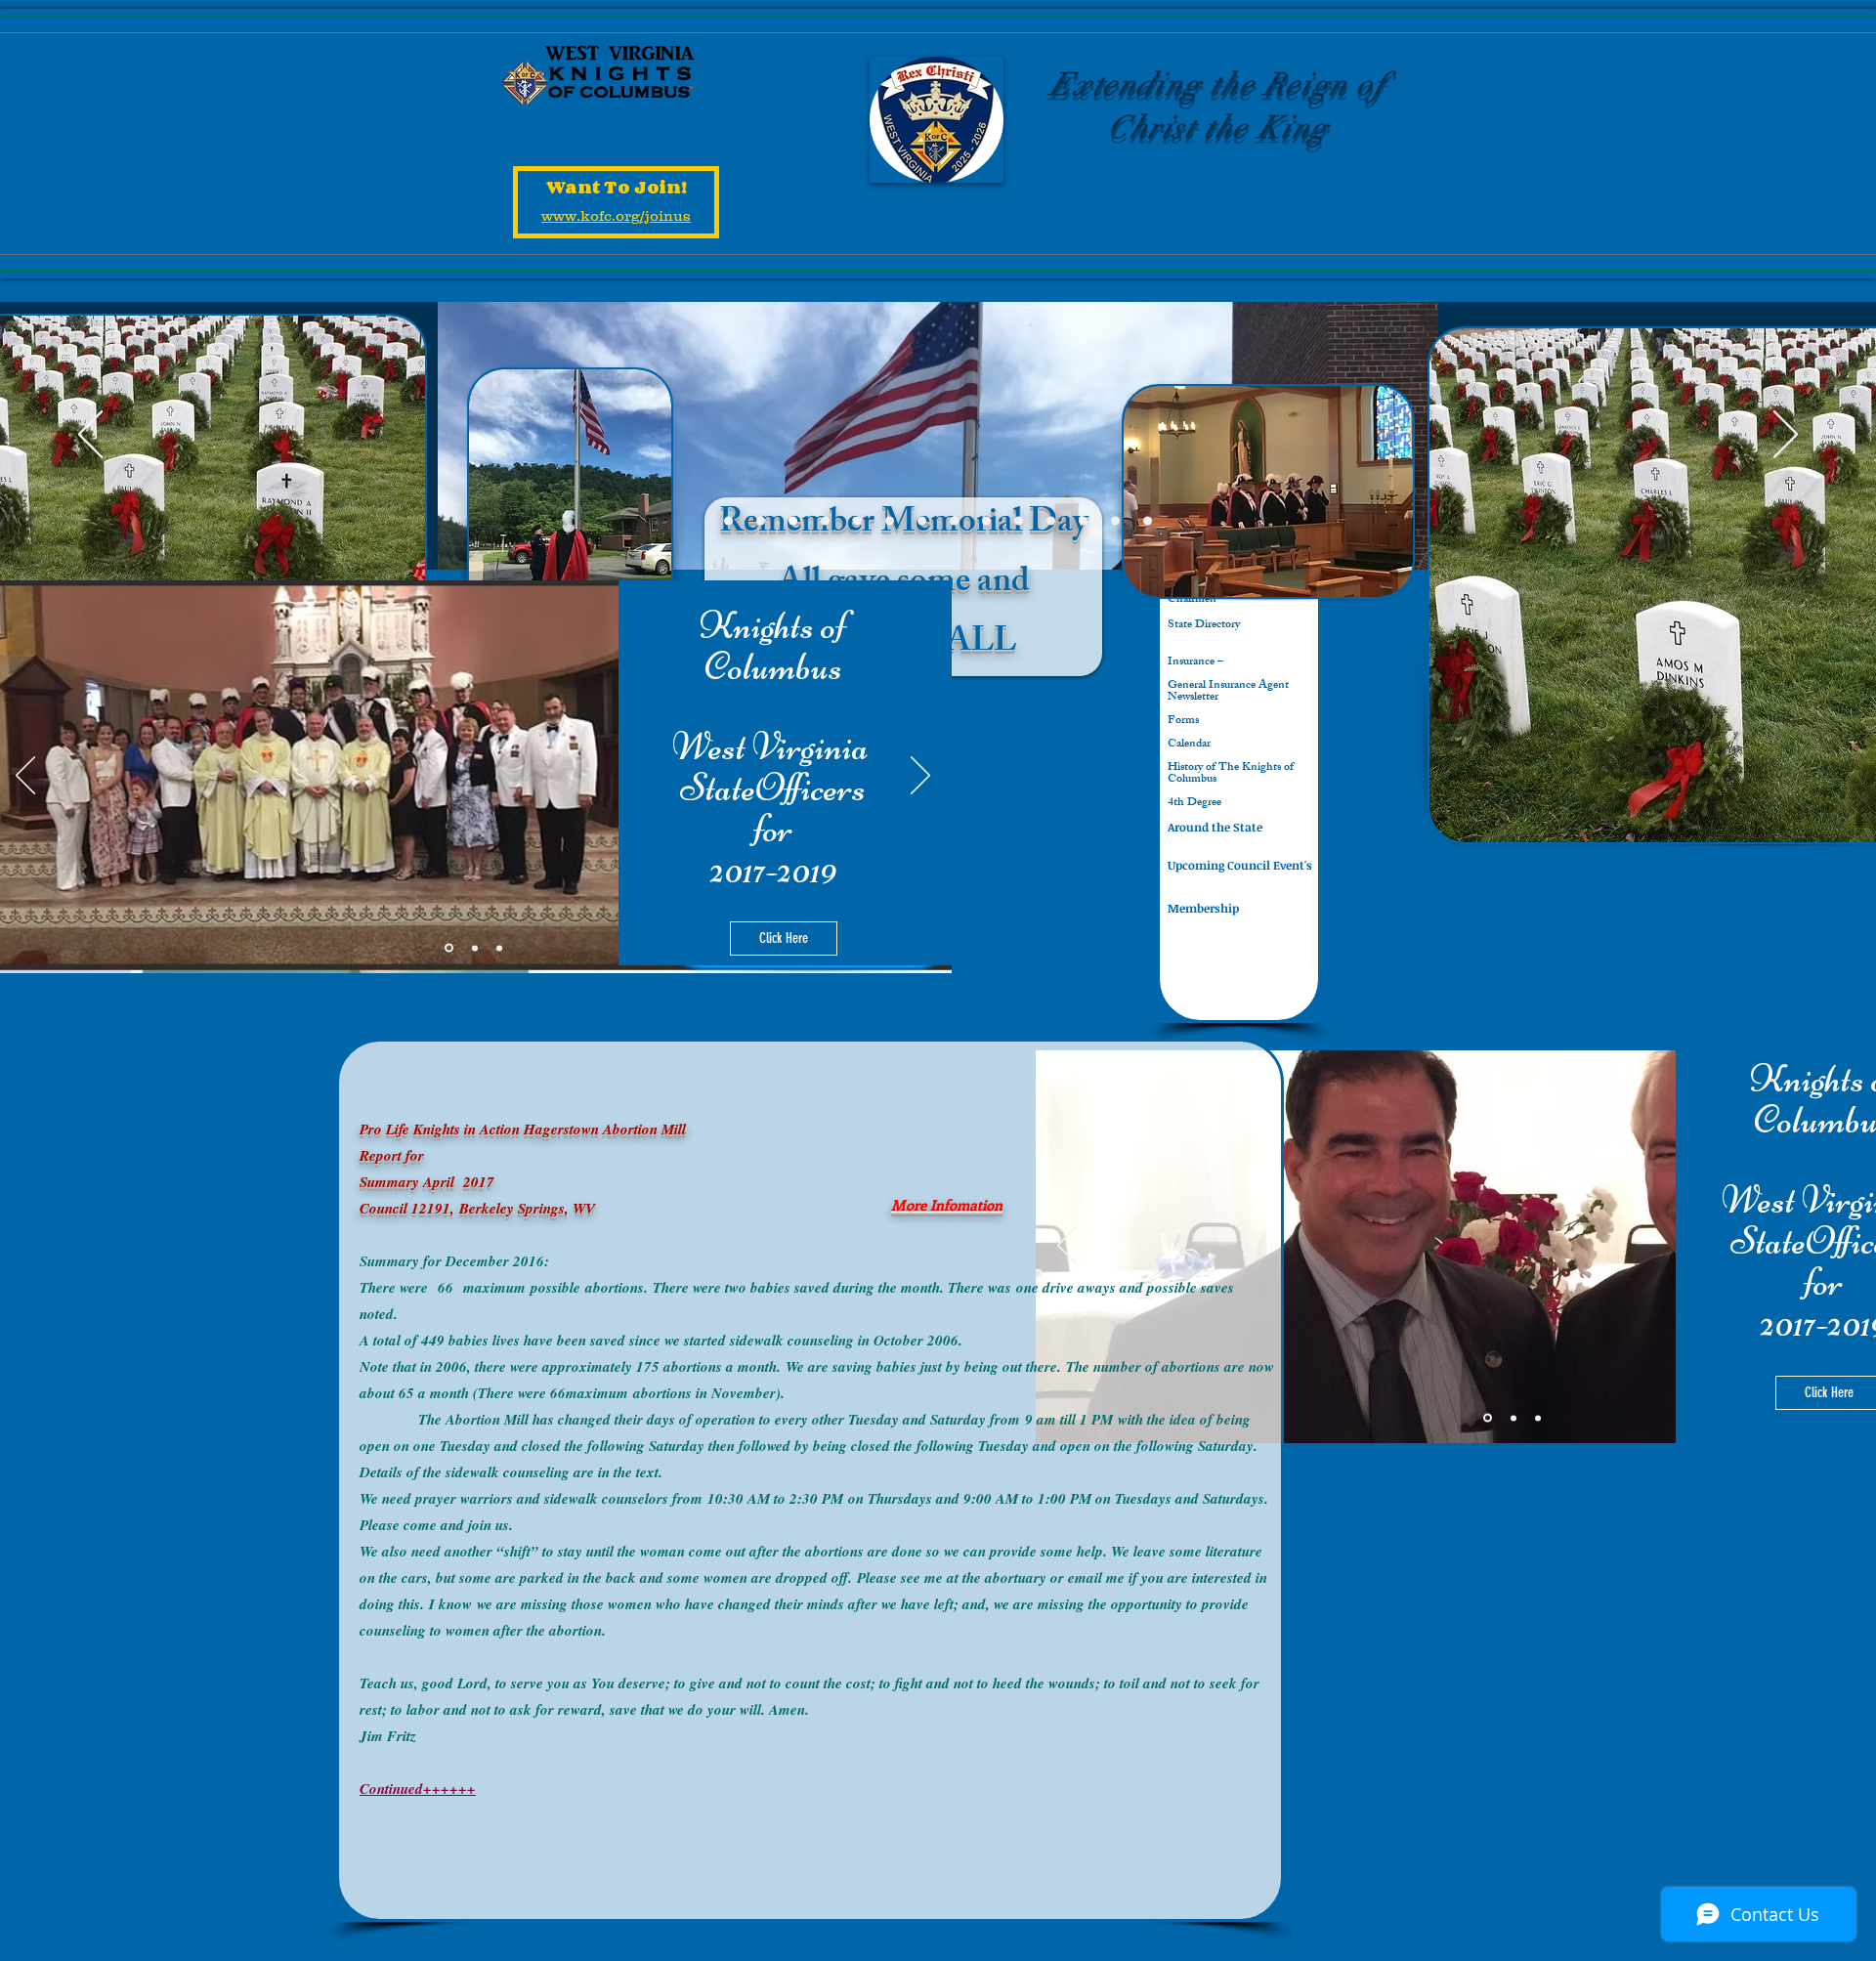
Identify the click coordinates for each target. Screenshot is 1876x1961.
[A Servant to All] (1019, 521)
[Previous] (90, 436)
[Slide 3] (499, 948)
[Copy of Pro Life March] (986, 521)
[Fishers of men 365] (857, 521)
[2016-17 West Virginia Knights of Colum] (1083, 521)
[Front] (728, 521)
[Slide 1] (449, 948)
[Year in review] (954, 521)
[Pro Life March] (1051, 521)
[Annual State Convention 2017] (890, 521)
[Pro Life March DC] (922, 521)
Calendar (1189, 745)
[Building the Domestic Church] (1148, 521)
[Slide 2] (475, 948)
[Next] (1786, 436)
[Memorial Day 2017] (793, 521)
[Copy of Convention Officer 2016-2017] (761, 521)
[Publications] (1115, 521)
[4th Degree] (825, 521)
